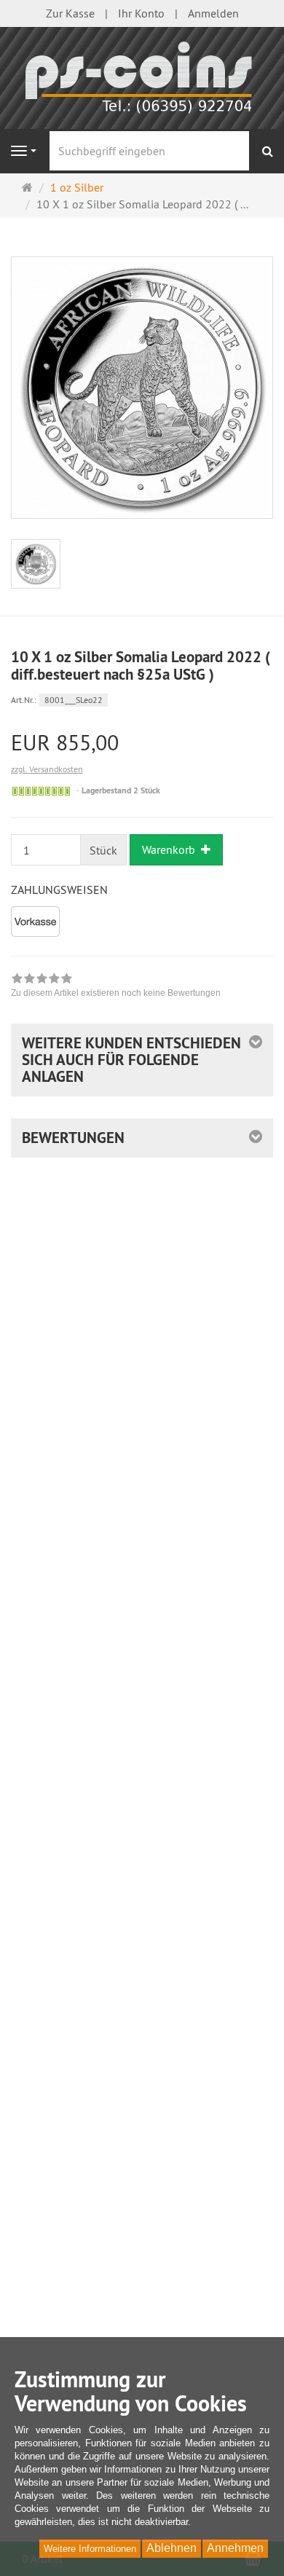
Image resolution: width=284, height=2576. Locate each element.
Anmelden (213, 13)
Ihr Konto (141, 13)
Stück (103, 850)
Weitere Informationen (90, 2549)
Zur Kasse (70, 13)
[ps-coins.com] (142, 76)
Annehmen (235, 2548)
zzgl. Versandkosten (47, 769)
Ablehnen (171, 2548)
